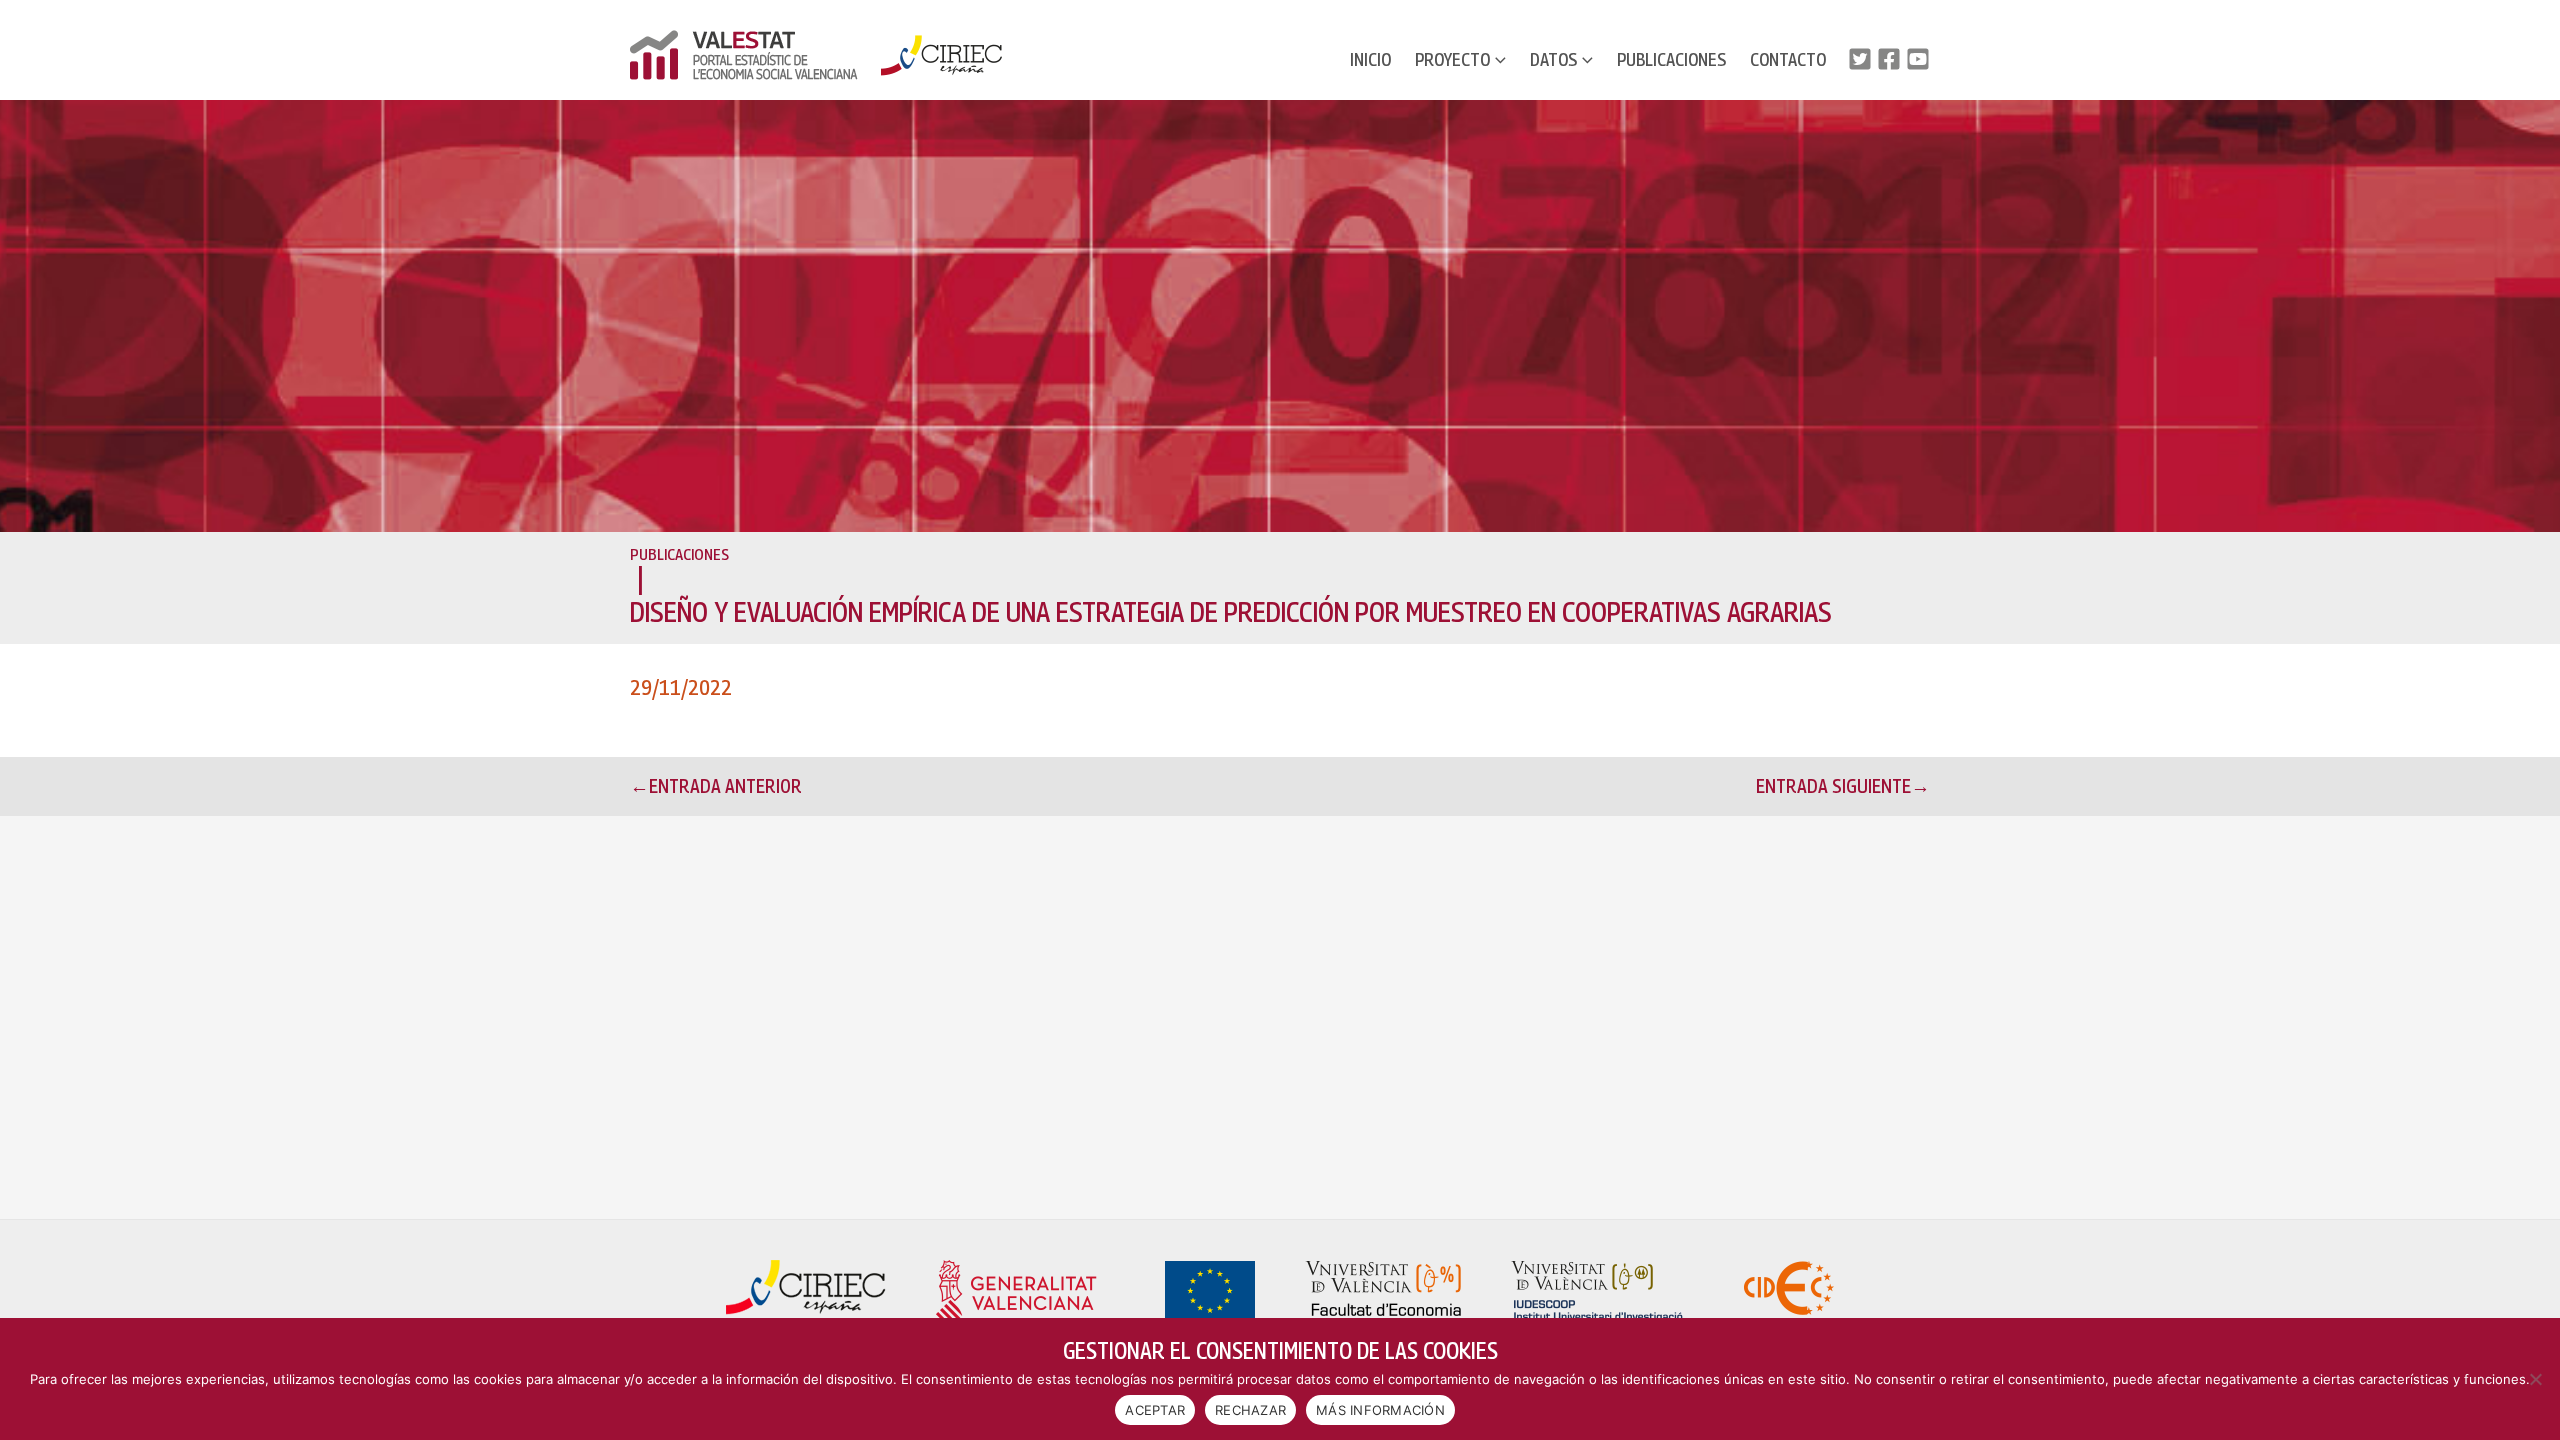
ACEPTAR (1155, 1410)
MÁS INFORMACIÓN (1380, 1410)
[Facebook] (1889, 59)
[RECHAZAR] (2535, 1379)
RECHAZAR (1250, 1410)
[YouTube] (1918, 59)
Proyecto (1452, 59)
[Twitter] (1860, 59)
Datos (1553, 59)
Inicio (1370, 59)
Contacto (1788, 59)
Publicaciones (1671, 59)
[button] (1498, 60)
